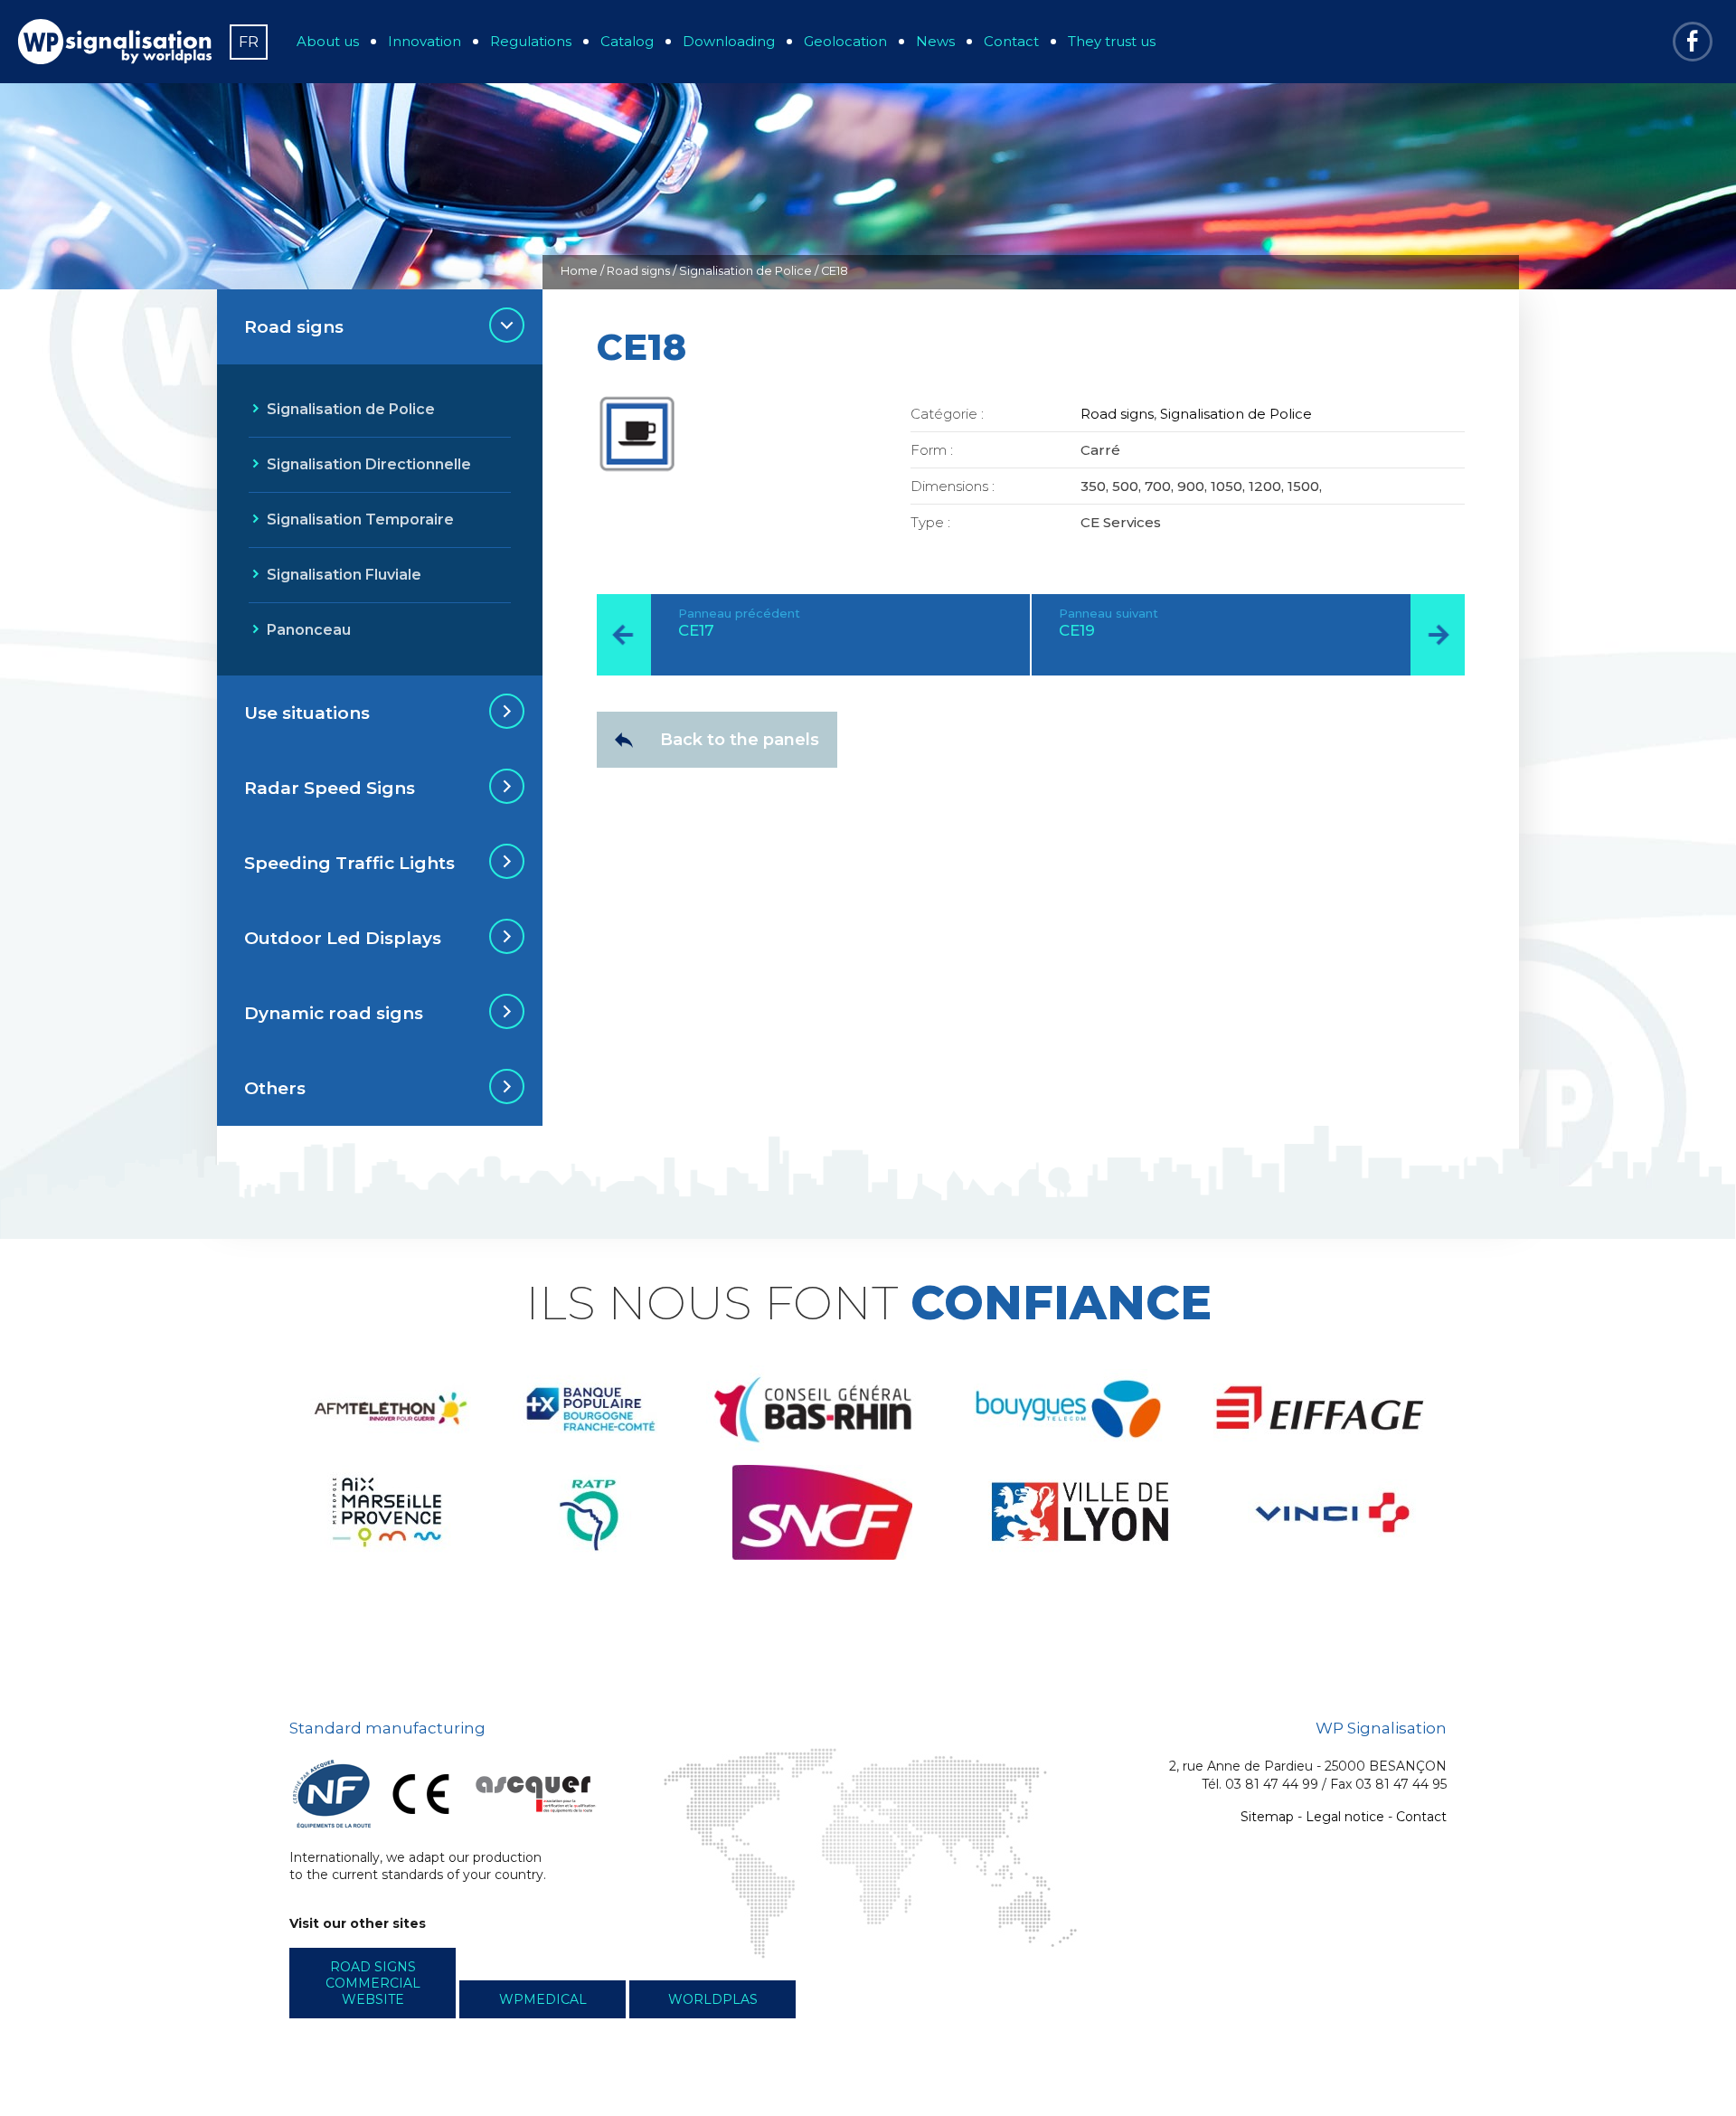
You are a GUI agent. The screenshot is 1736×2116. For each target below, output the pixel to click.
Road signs (638, 271)
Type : (930, 522)
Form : (932, 450)
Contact (1011, 41)
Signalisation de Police (745, 271)
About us (328, 41)
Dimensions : (953, 486)
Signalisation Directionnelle (369, 464)
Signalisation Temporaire (360, 520)
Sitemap (1267, 1817)
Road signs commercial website (373, 1983)
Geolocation (845, 41)
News (935, 41)
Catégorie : (947, 414)
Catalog (627, 41)
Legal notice (1345, 1817)
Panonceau (309, 630)
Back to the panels (740, 740)
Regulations (531, 41)
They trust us (1112, 41)
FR (249, 42)
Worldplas (713, 1999)
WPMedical (543, 1999)
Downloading (729, 41)
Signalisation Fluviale (344, 575)
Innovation (425, 41)
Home (579, 271)
